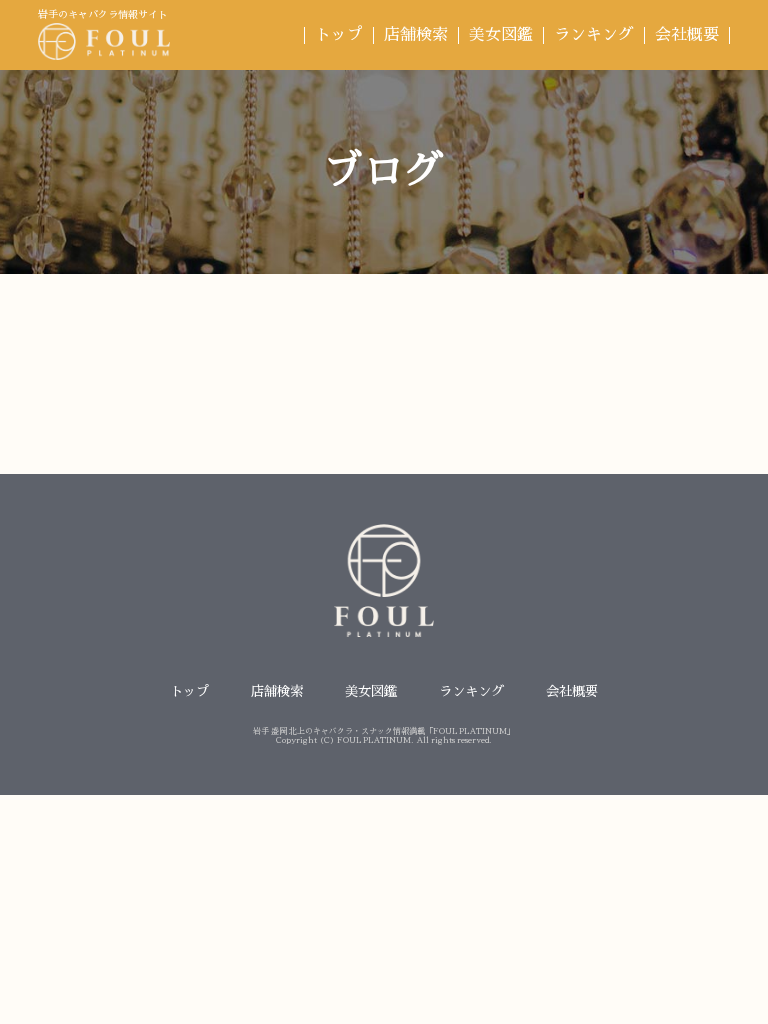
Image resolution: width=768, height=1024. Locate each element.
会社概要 (687, 35)
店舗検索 (416, 35)
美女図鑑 (501, 35)
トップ (339, 35)
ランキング (594, 35)
